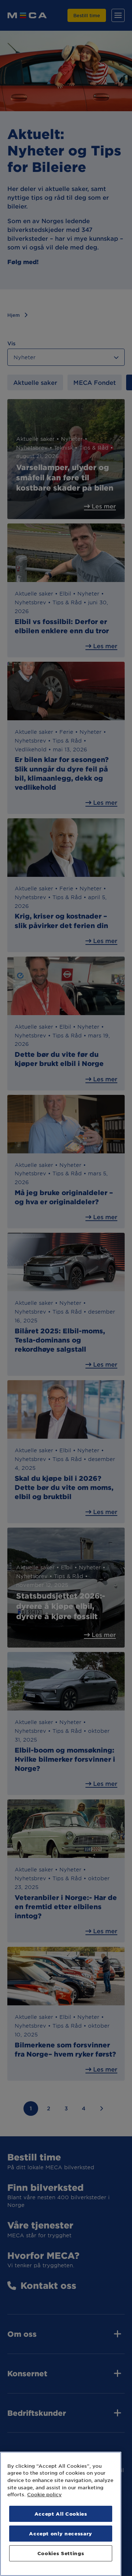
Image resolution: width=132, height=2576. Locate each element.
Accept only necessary (61, 2533)
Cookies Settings (61, 2553)
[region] (61, 2514)
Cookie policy (44, 2494)
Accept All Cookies (61, 2514)
